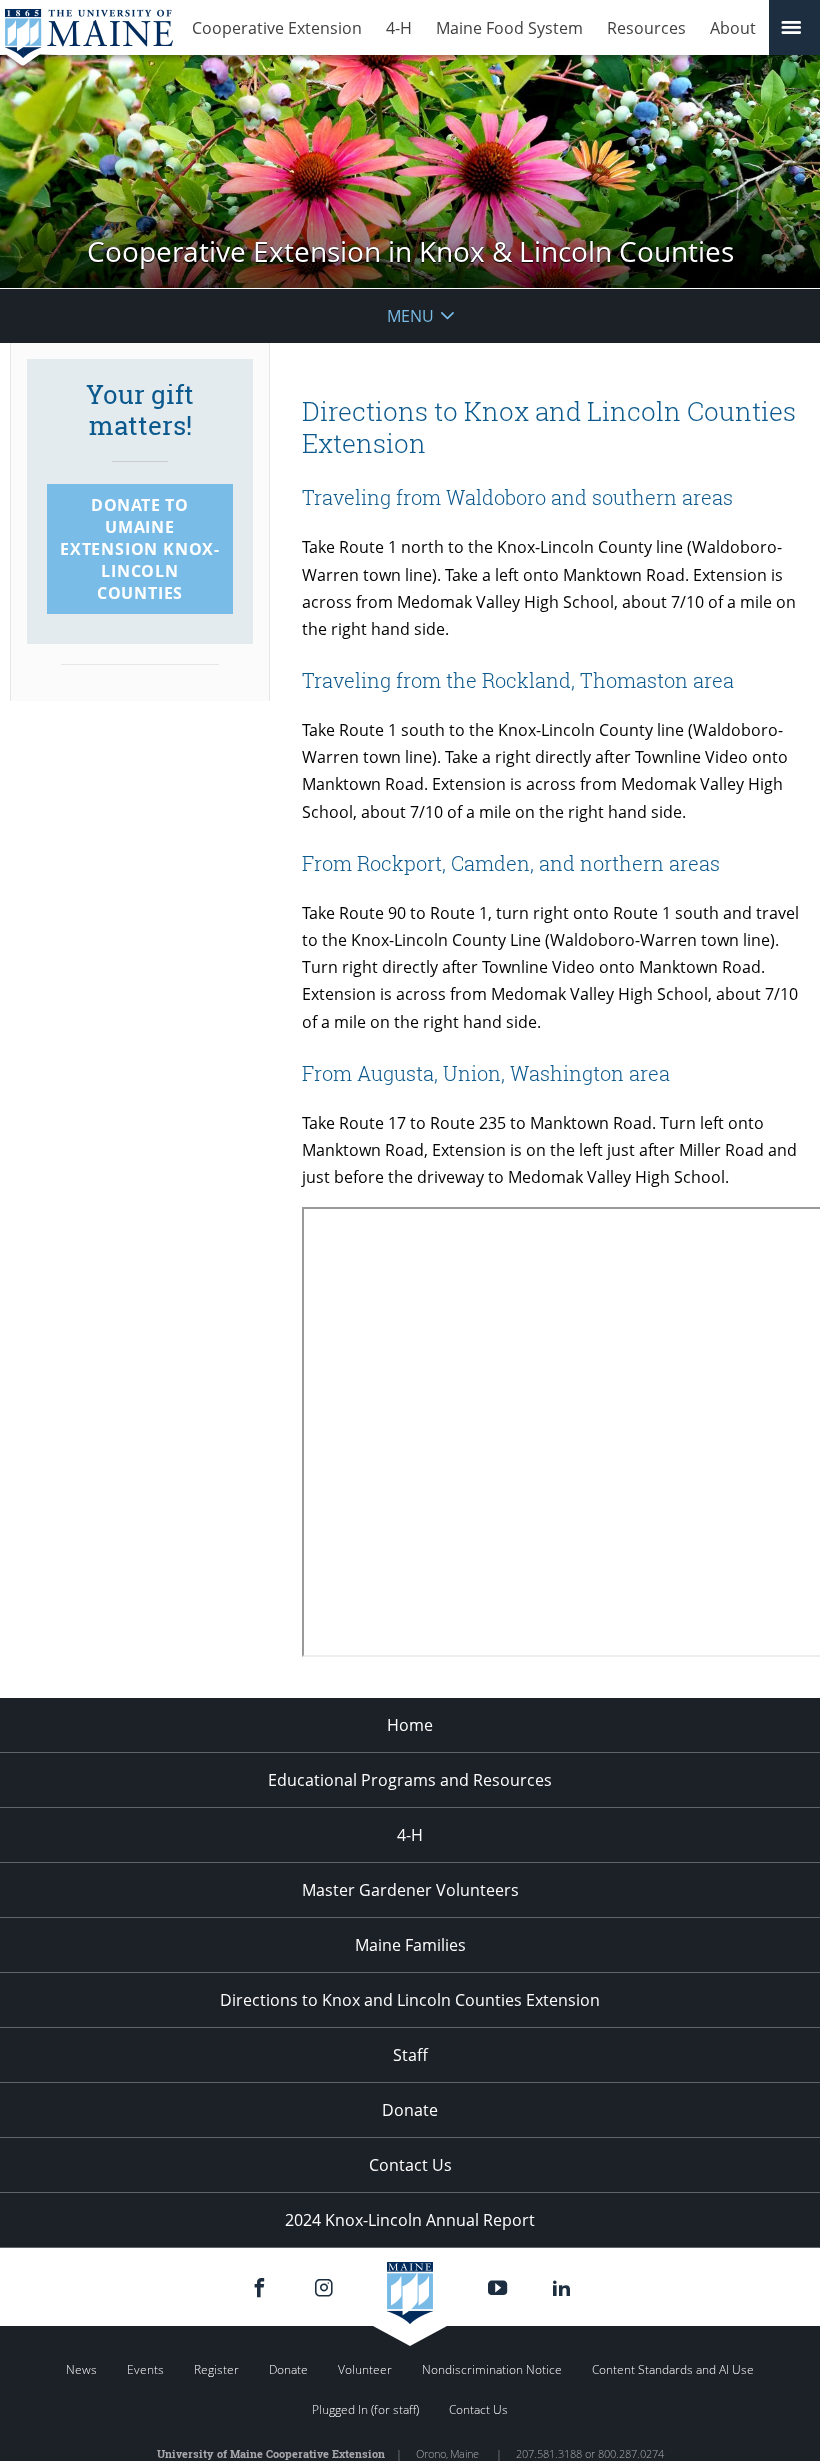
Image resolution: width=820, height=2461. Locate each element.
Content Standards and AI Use (673, 2369)
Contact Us (410, 2165)
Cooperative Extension (277, 28)
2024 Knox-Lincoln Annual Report (410, 2220)
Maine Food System (509, 28)
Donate (410, 2110)
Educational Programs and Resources (410, 1780)
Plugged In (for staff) (365, 2409)
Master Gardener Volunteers (410, 1890)
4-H (399, 28)
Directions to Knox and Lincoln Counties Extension (410, 2000)
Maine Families (410, 1945)
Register (216, 2369)
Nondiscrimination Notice (492, 2369)
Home (410, 1725)
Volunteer (365, 2369)
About (733, 28)
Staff (410, 2055)
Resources (646, 28)
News (81, 2369)
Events (145, 2369)
